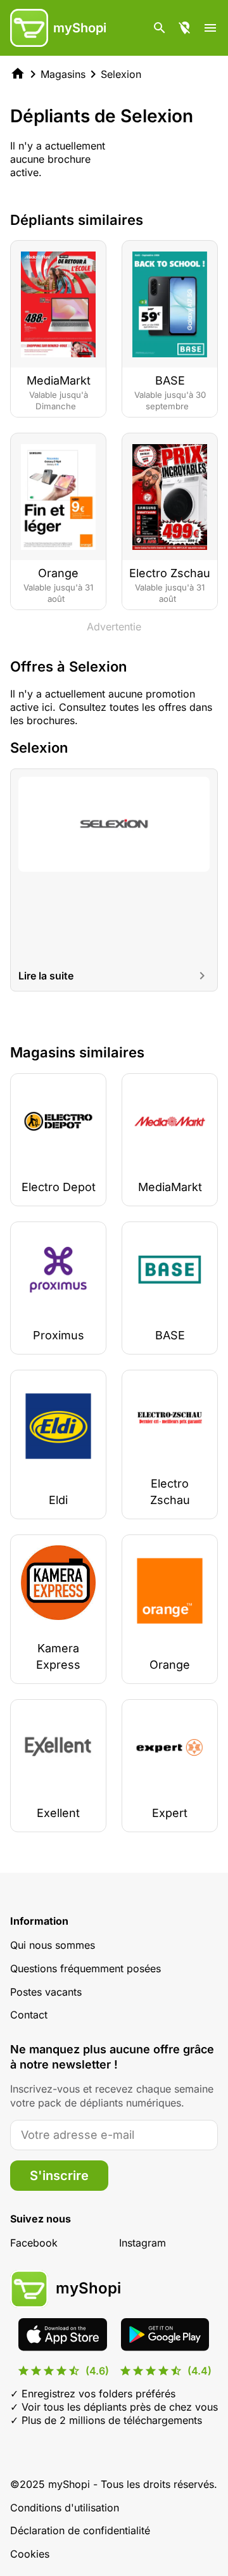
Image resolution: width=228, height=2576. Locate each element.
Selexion (121, 74)
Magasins (63, 74)
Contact (29, 2015)
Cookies (30, 2554)
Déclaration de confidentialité (80, 2530)
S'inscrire (59, 2176)
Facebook (34, 2243)
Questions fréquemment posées (85, 1968)
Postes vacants (46, 1992)
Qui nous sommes (53, 1945)
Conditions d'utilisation (65, 2508)
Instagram (142, 2243)
